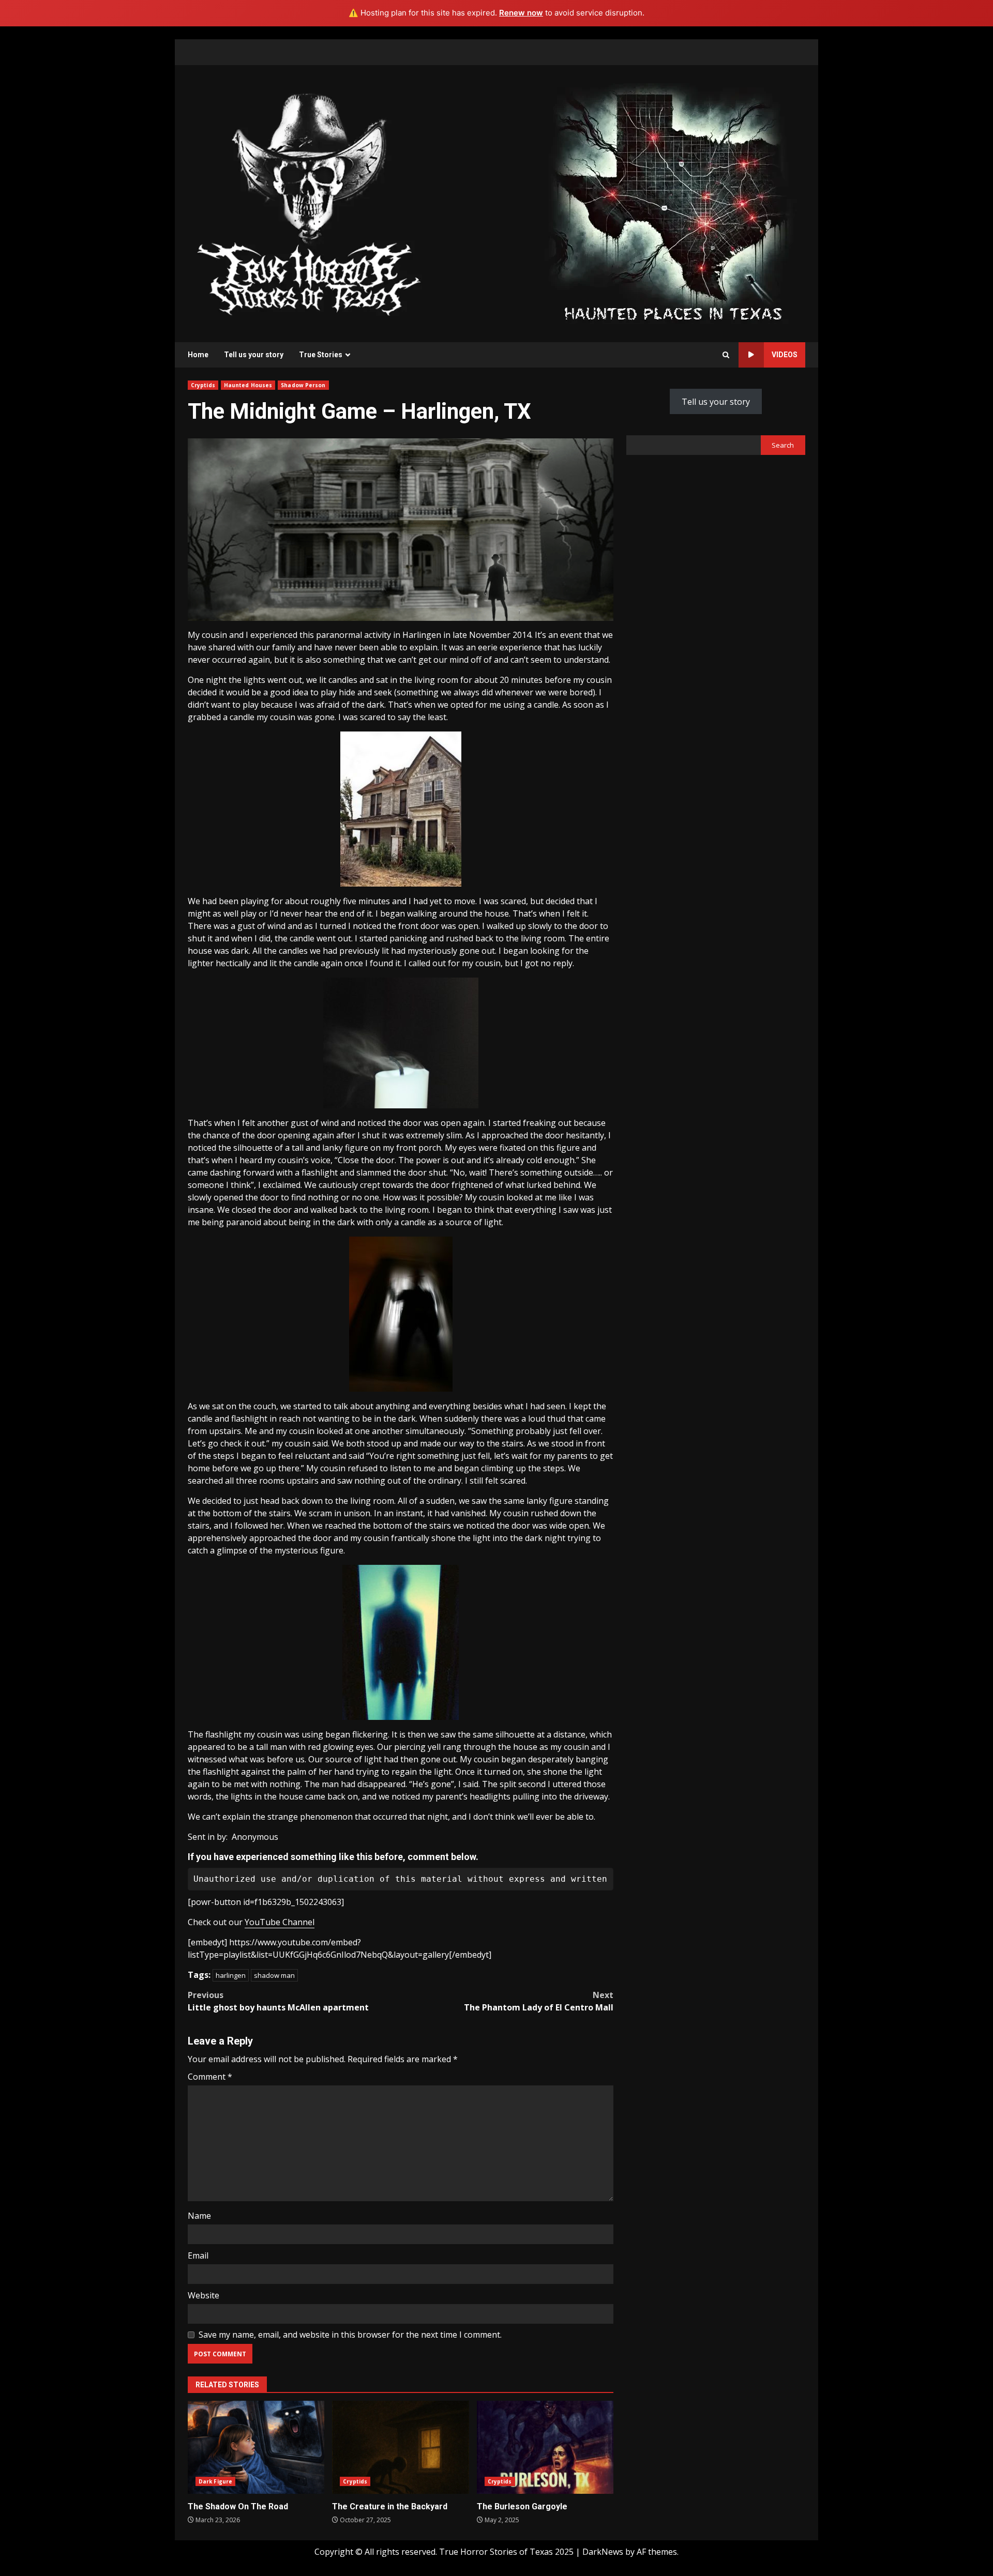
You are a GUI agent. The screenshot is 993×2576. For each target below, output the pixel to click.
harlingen (231, 1975)
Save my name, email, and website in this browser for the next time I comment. (350, 2335)
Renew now (521, 13)
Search (783, 445)
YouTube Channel (280, 1922)
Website (204, 2295)
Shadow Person (303, 385)
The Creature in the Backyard (400, 2447)
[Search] (726, 355)
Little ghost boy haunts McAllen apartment (278, 2001)
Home (198, 355)
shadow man (274, 1975)
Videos (785, 355)
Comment (210, 2077)
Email (198, 2255)
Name (199, 2216)
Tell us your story (254, 355)
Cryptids (203, 385)
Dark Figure (215, 2481)
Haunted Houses (248, 385)
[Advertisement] (673, 203)
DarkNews (603, 2552)
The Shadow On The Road (256, 2447)
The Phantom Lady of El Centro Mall (539, 2001)
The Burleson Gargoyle (545, 2447)
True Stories (321, 355)
